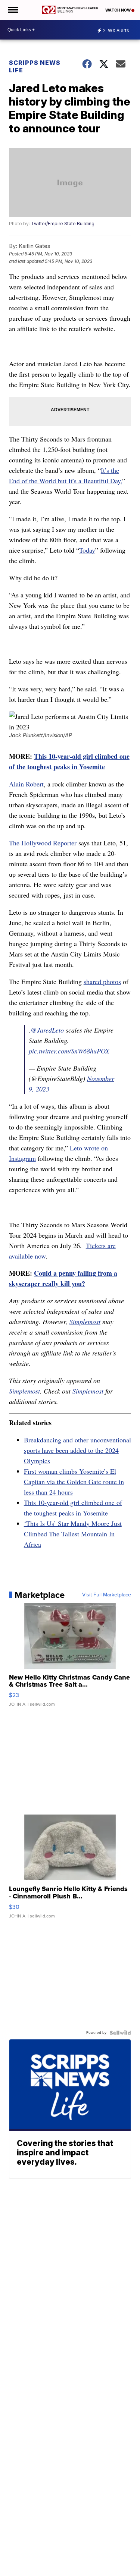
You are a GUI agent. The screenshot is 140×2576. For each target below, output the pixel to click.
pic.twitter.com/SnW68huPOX (69, 1051)
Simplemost (85, 1322)
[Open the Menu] (13, 10)
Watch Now (118, 10)
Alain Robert (26, 784)
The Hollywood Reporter (43, 843)
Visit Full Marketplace (107, 1595)
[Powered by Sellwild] (120, 2033)
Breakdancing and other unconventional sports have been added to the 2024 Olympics (77, 1450)
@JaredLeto (47, 1030)
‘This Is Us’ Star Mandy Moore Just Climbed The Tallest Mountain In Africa (73, 1534)
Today (87, 550)
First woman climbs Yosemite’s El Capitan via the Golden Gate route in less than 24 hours (74, 1482)
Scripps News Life (35, 66)
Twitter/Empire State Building (63, 224)
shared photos (102, 981)
